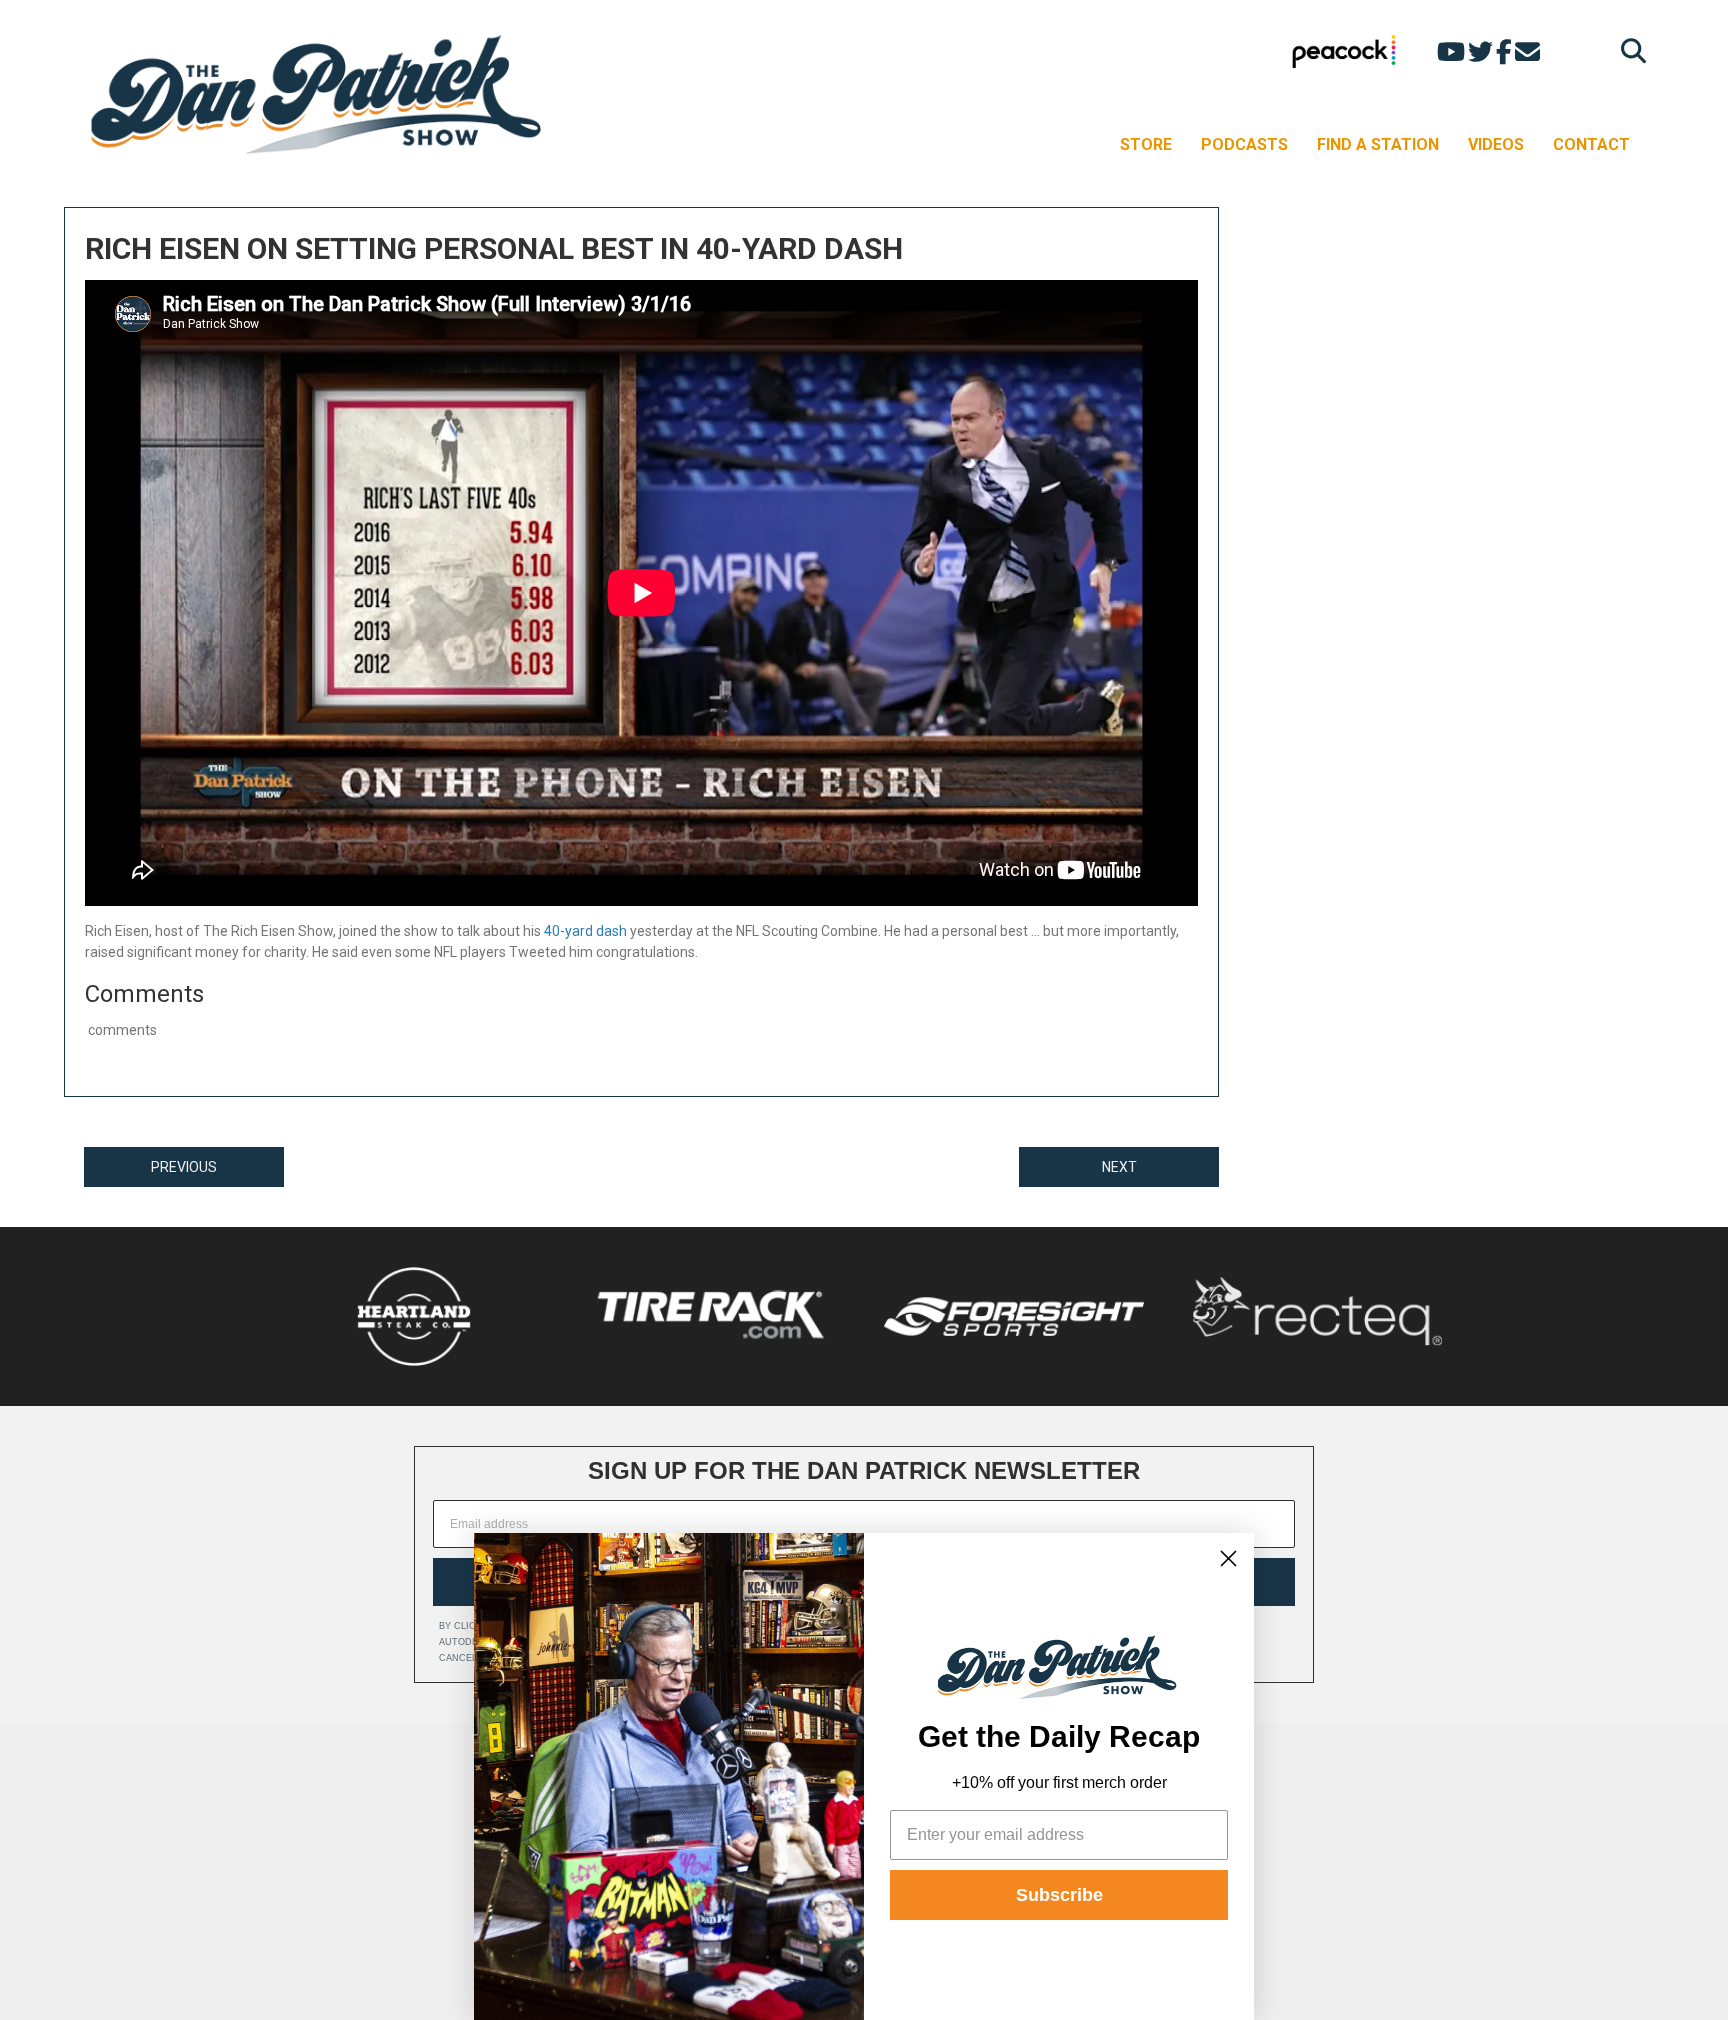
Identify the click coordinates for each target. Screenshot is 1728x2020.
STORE (1146, 144)
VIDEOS (1496, 144)
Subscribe (1059, 1895)
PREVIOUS (184, 1167)
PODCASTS (1244, 144)
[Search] (1628, 50)
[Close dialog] (1228, 1558)
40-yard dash (585, 931)
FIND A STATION (1378, 144)
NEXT (1119, 1167)
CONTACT (1591, 144)
